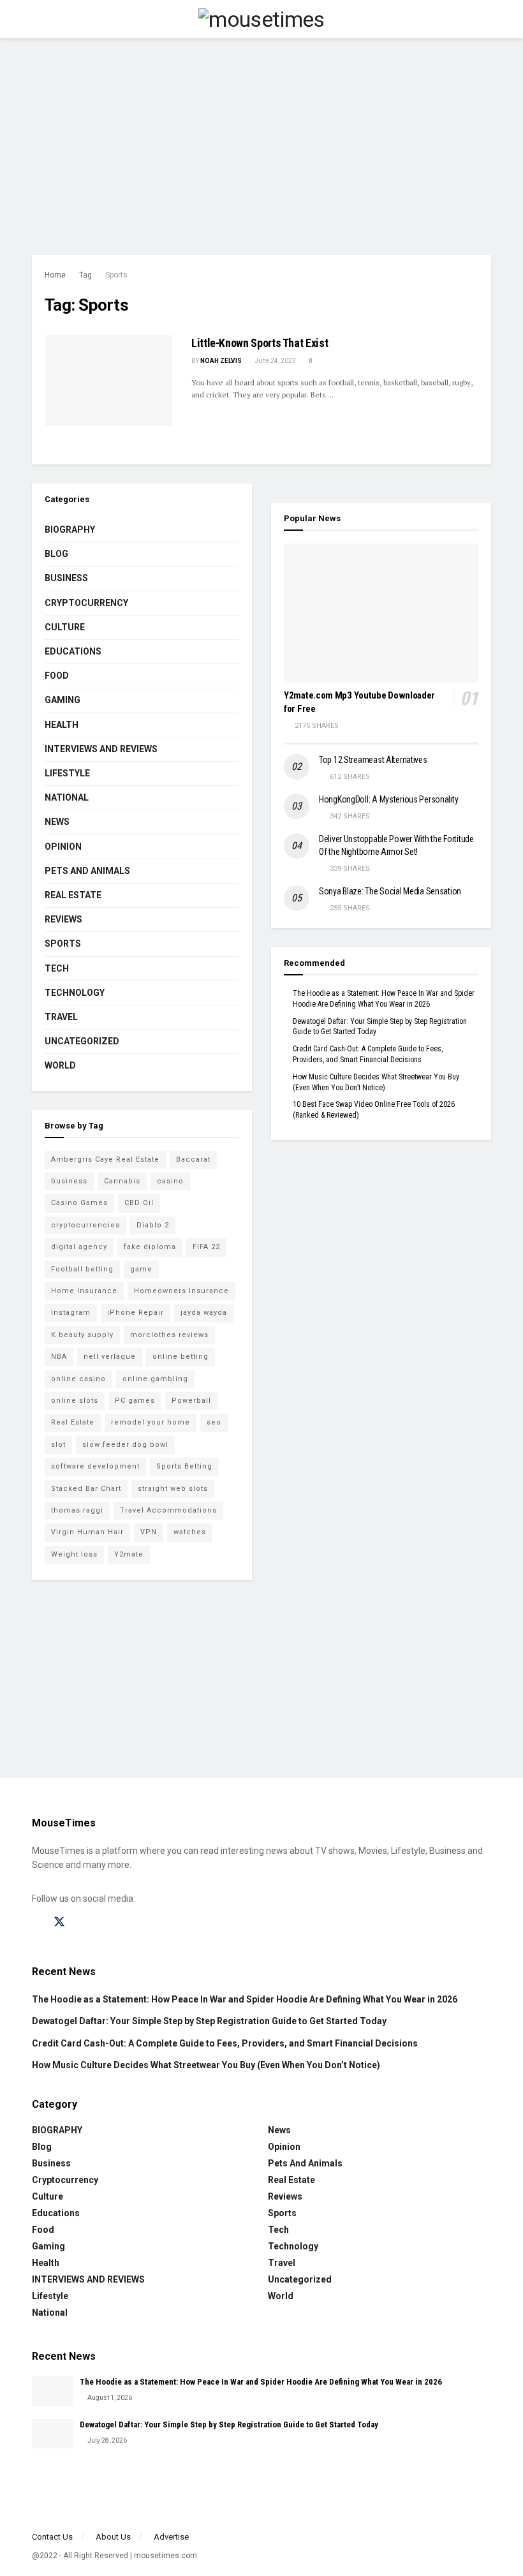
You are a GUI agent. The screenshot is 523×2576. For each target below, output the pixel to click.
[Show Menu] (37, 19)
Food (57, 676)
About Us (113, 2537)
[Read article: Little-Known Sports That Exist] (108, 381)
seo (214, 1422)
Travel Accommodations (168, 1510)
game (141, 1269)
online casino (78, 1379)
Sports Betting (184, 1466)
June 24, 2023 (275, 361)
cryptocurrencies (85, 1225)
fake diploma (150, 1247)
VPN (149, 1532)
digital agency (79, 1247)
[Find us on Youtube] (104, 1922)
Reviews (63, 919)
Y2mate (129, 1554)
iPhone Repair (136, 1313)
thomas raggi (77, 1510)
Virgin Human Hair (87, 1532)
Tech (57, 968)
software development (95, 1466)
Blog (56, 554)
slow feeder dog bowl (125, 1445)
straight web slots (173, 1489)
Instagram (71, 1313)
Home (55, 275)
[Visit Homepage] (261, 19)
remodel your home (151, 1422)
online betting (180, 1357)
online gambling (155, 1379)
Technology (75, 993)
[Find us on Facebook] (36, 1922)
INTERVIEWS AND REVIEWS (101, 749)
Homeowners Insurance (181, 1291)
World (60, 1065)
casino (170, 1181)
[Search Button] (486, 19)
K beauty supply (82, 1335)
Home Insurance (84, 1291)
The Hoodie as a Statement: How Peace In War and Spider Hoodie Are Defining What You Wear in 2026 (245, 1999)
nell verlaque (110, 1357)
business (69, 1181)
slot (58, 1445)
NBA (59, 1357)
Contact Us (52, 2537)
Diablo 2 (153, 1225)
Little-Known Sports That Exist (260, 343)
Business (66, 578)
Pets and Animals (87, 871)
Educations (73, 651)
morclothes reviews (169, 1335)
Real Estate (73, 895)
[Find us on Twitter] (59, 1922)
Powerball (191, 1401)
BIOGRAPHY (70, 529)
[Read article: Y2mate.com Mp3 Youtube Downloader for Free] (381, 613)
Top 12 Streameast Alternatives (373, 760)
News (57, 822)
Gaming (63, 700)
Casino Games (79, 1203)
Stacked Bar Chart (86, 1489)
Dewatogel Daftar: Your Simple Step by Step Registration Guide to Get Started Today (209, 2021)
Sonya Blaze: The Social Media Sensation (390, 891)
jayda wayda (204, 1313)
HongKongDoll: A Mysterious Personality (388, 799)
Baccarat (193, 1159)
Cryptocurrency (86, 603)
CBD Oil (139, 1203)
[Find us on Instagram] (82, 1922)
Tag (85, 275)
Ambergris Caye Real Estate (105, 1159)
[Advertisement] (261, 147)
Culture (65, 627)
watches (190, 1532)
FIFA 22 (206, 1247)
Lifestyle (67, 773)
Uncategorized (82, 1041)
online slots (75, 1401)
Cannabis (122, 1181)
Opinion (63, 847)
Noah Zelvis (221, 361)
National (67, 797)
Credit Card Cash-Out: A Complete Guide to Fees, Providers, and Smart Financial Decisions (225, 2043)
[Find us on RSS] (126, 1922)
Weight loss (74, 1554)
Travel (61, 1017)
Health (62, 725)
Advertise (171, 2537)
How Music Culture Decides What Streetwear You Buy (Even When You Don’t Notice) (206, 2065)
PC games (135, 1401)
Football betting (82, 1269)
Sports (116, 275)
